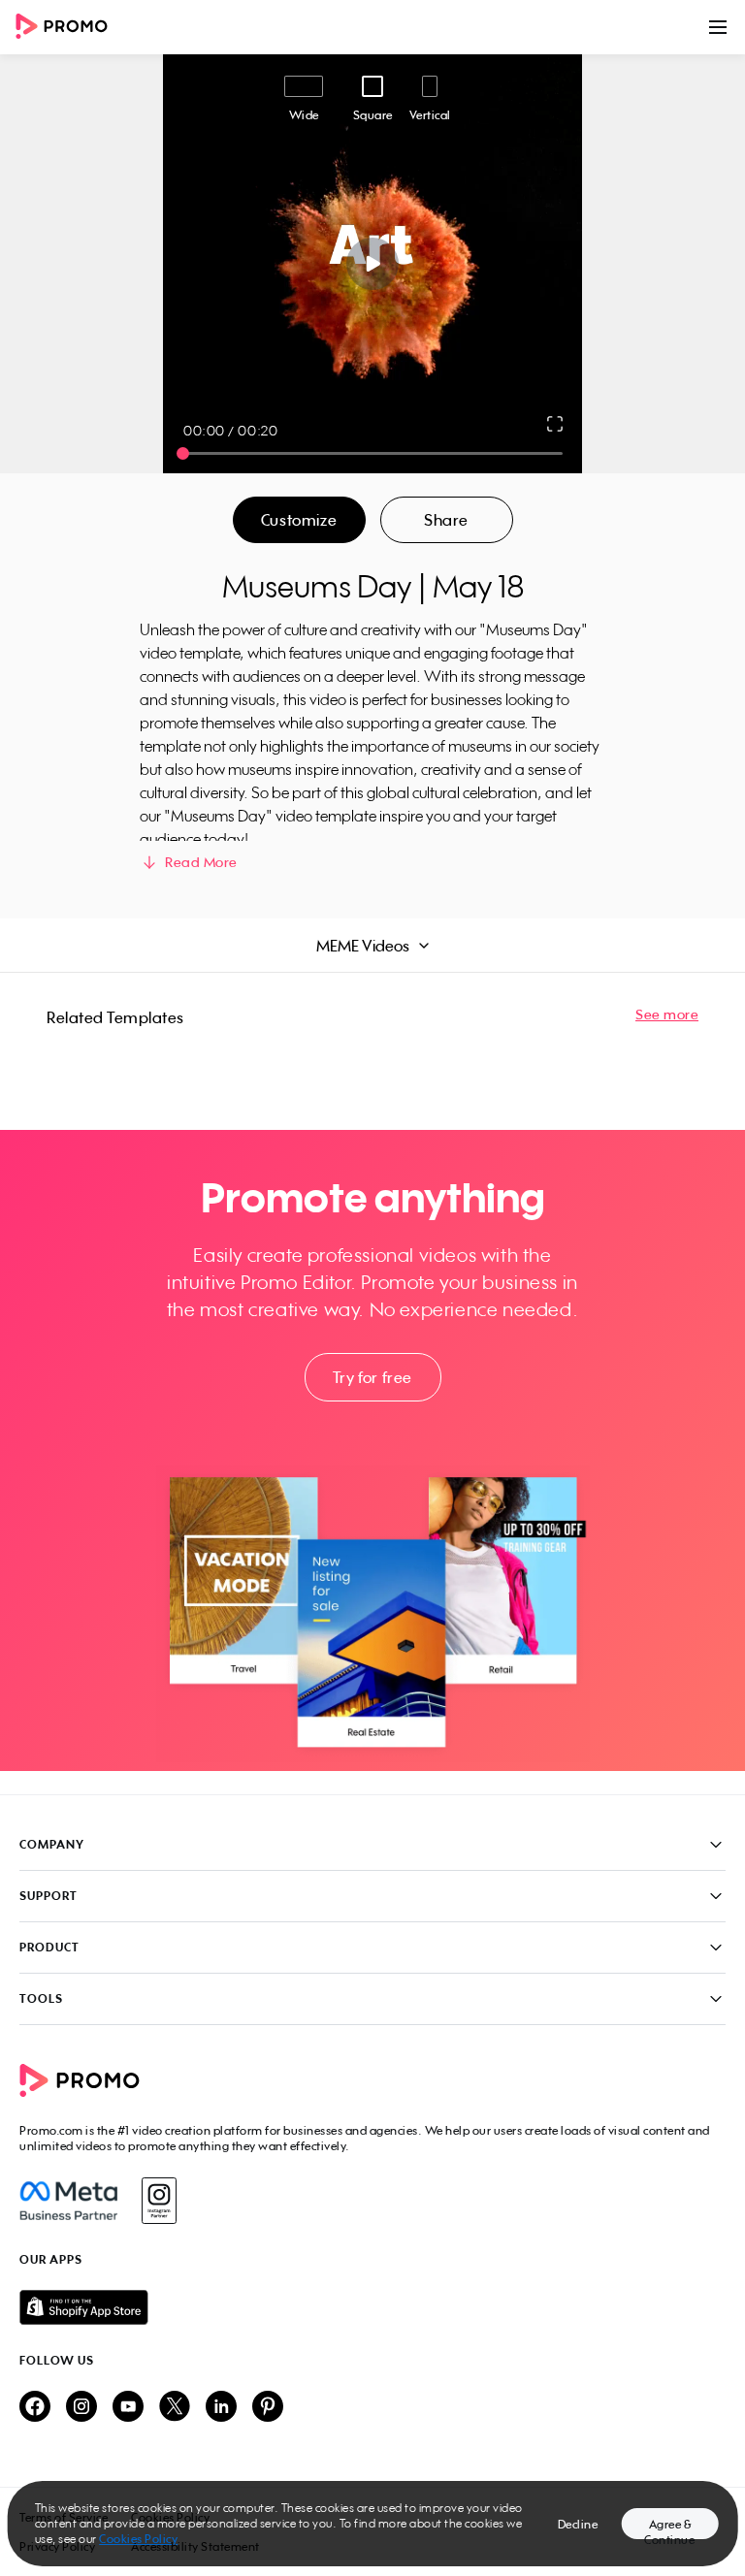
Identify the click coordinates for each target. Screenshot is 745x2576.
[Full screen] (556, 424)
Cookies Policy (138, 2539)
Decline (578, 2524)
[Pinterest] (268, 2408)
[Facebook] (68, 2201)
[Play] (373, 264)
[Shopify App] (372, 2307)
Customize (299, 520)
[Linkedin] (221, 2408)
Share (446, 520)
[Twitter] (175, 2408)
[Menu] (718, 27)
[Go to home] (68, 28)
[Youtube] (128, 2408)
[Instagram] (159, 2201)
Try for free (372, 1377)
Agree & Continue (669, 2528)
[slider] (183, 453)
